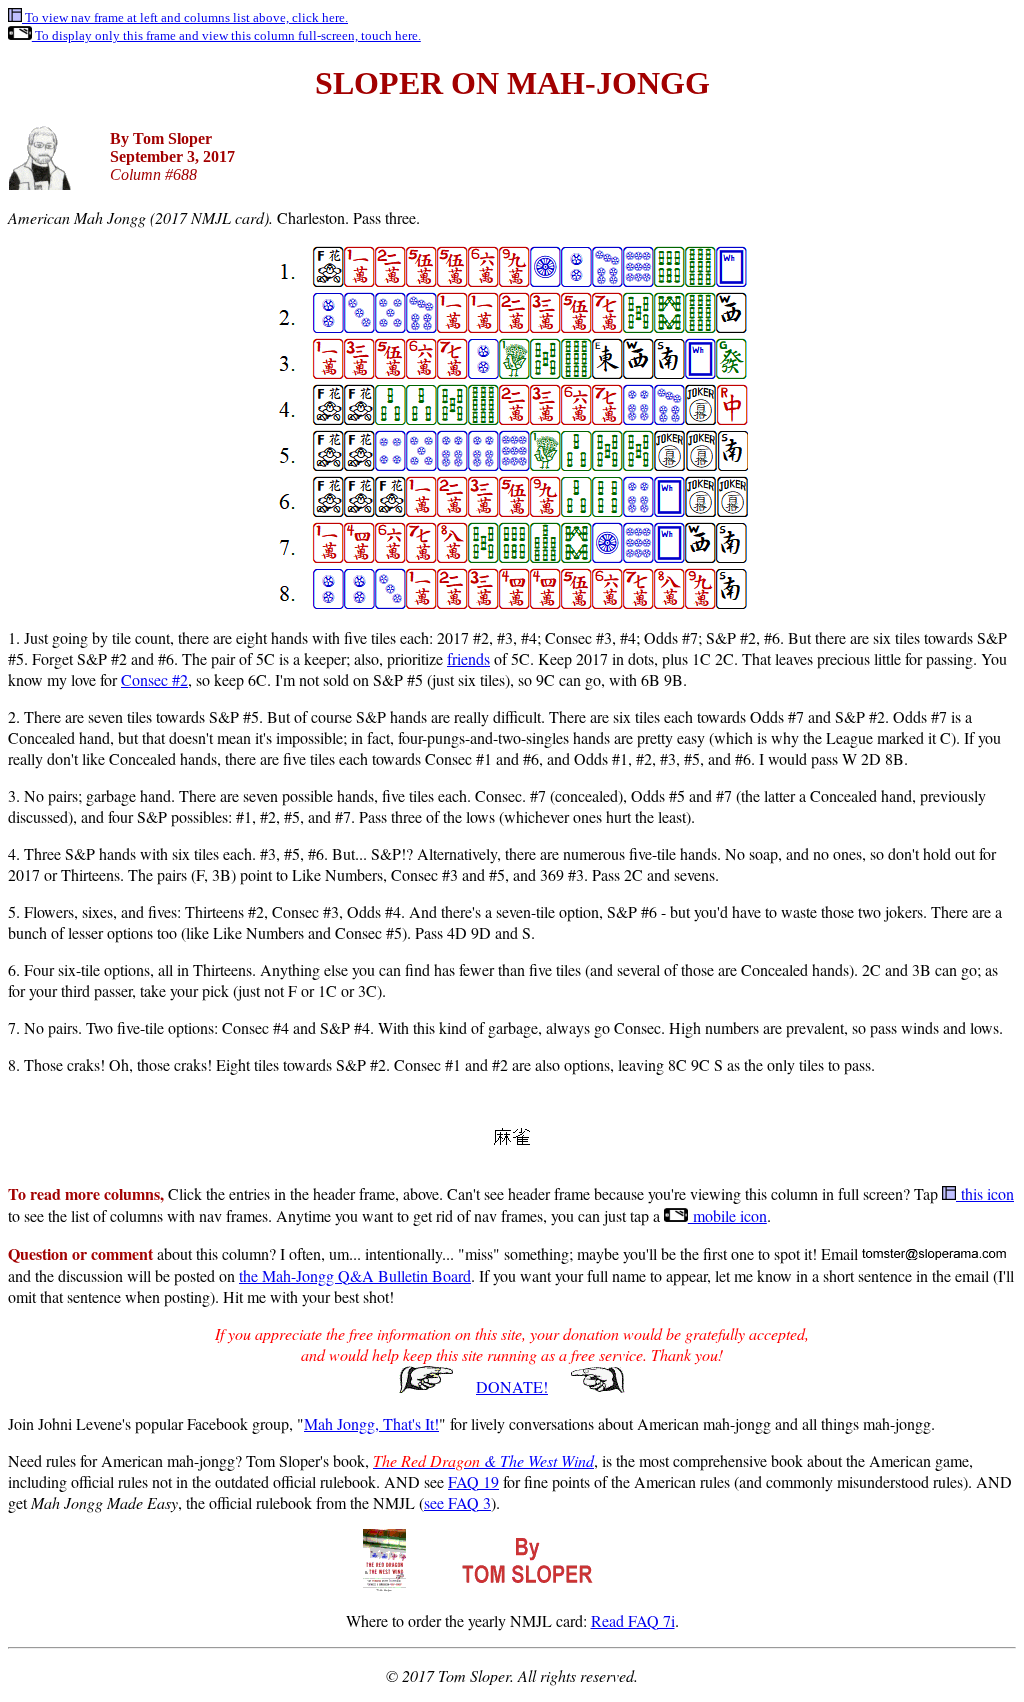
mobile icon (727, 1215)
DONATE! (512, 1386)
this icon (985, 1193)
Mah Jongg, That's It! (371, 1423)
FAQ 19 (473, 1481)
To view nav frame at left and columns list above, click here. (185, 17)
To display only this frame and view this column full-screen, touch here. (226, 35)
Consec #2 (154, 679)
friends (468, 658)
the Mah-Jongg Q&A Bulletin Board (355, 1275)
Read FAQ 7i (633, 1620)
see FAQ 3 (457, 1502)
